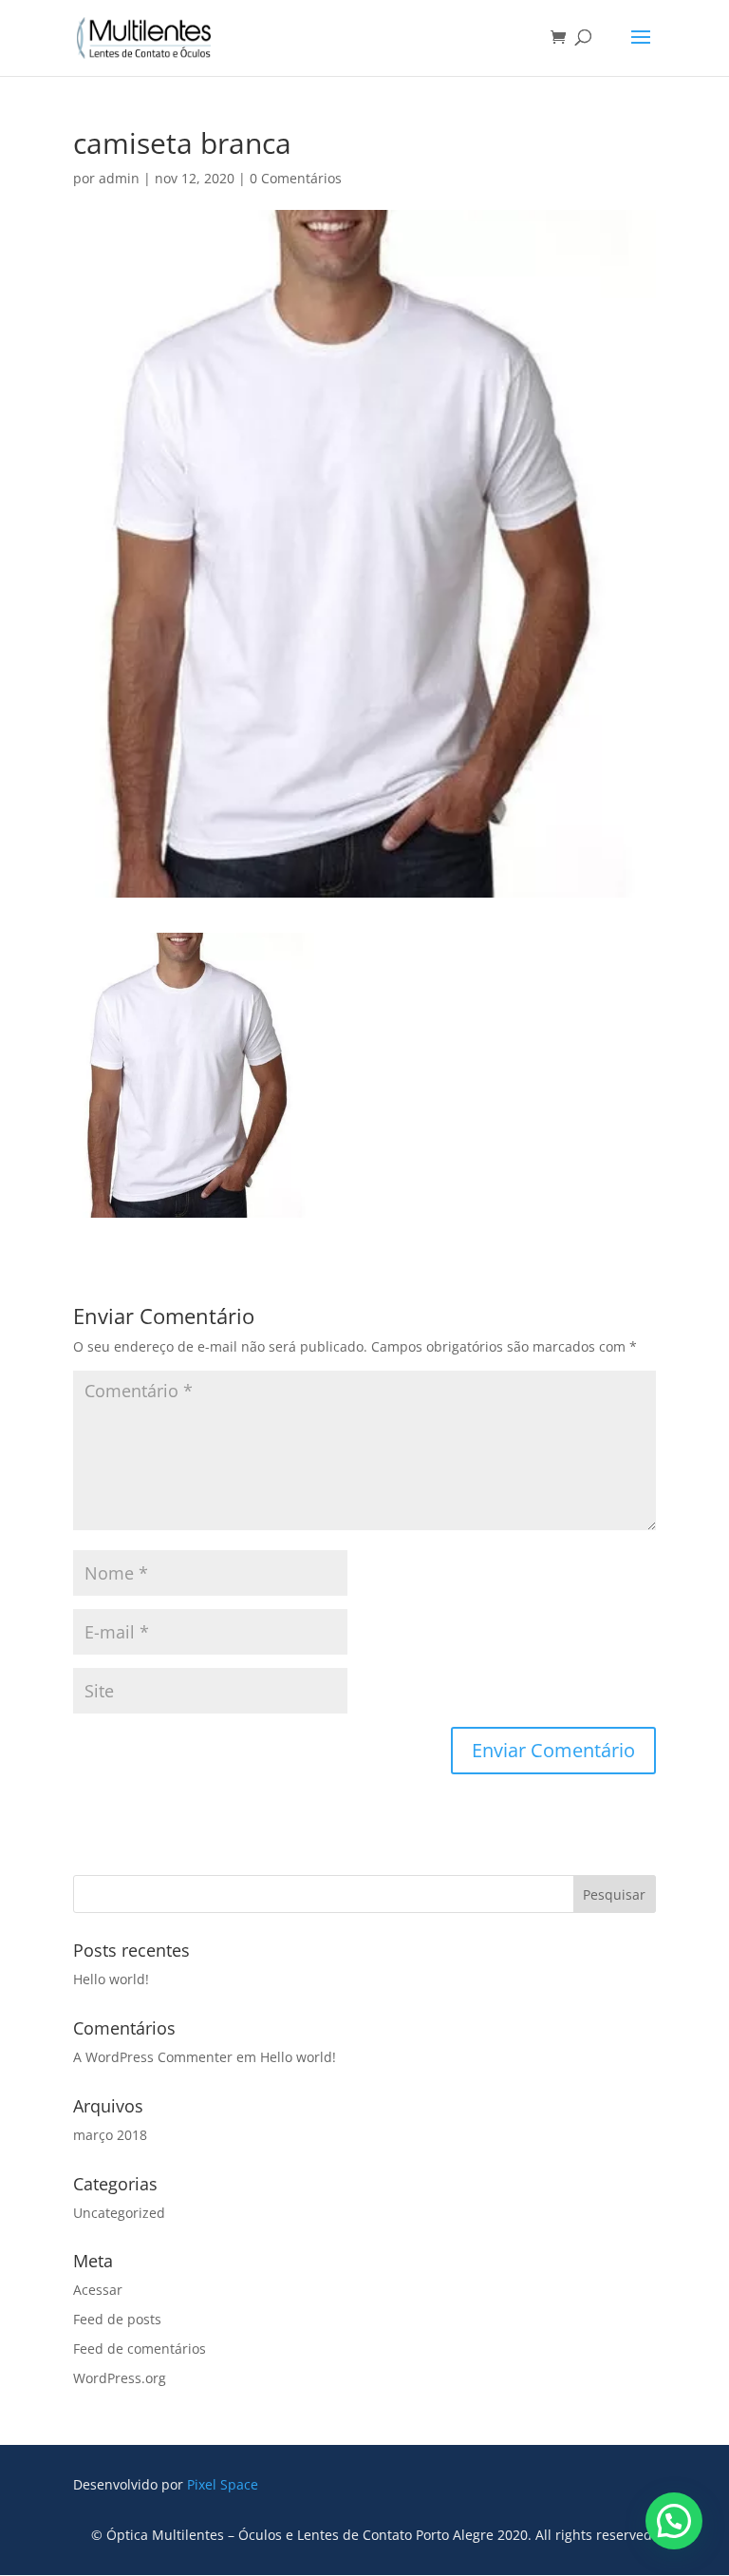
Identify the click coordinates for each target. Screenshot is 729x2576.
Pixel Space (223, 2484)
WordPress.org (120, 2378)
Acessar (98, 2290)
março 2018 (110, 2135)
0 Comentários (296, 178)
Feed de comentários (140, 2349)
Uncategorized (119, 2213)
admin (119, 178)
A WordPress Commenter (153, 2057)
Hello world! (111, 1979)
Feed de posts (117, 2319)
